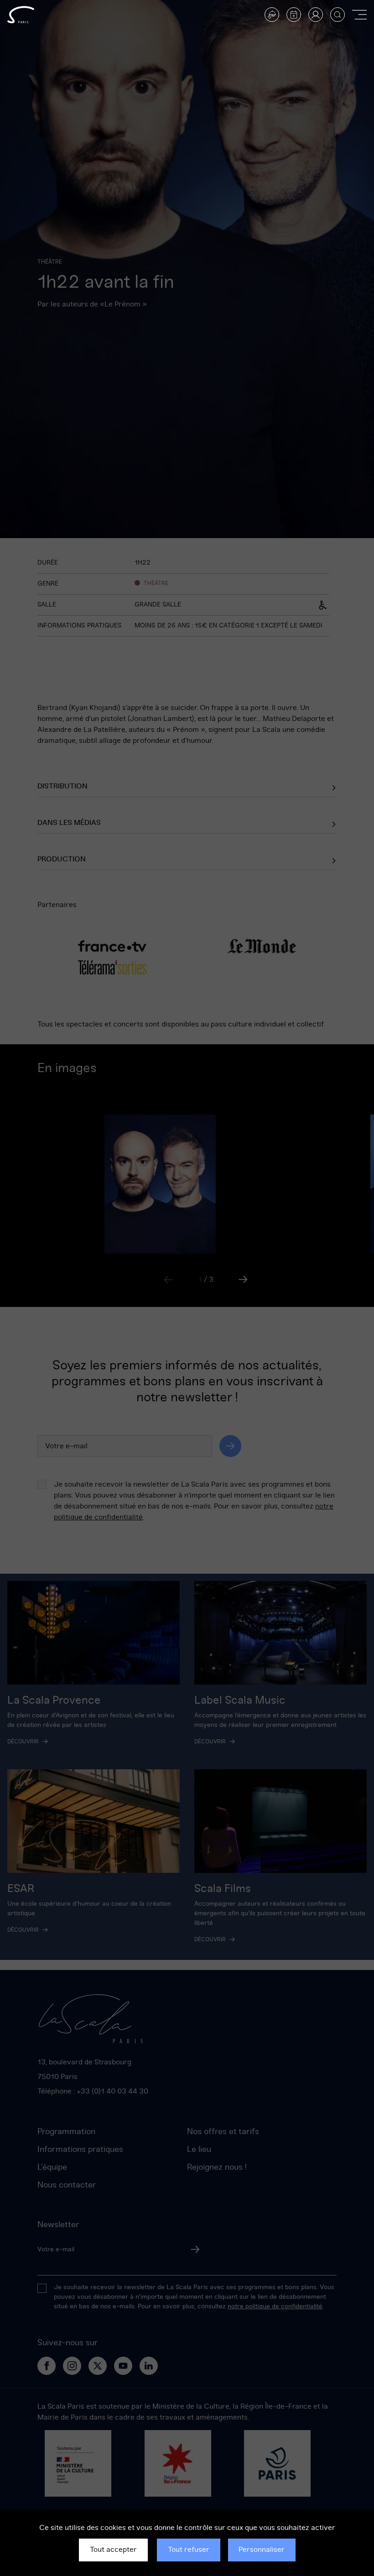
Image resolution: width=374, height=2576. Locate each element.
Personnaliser (262, 2550)
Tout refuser (189, 2550)
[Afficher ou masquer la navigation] (359, 15)
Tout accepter (113, 2550)
